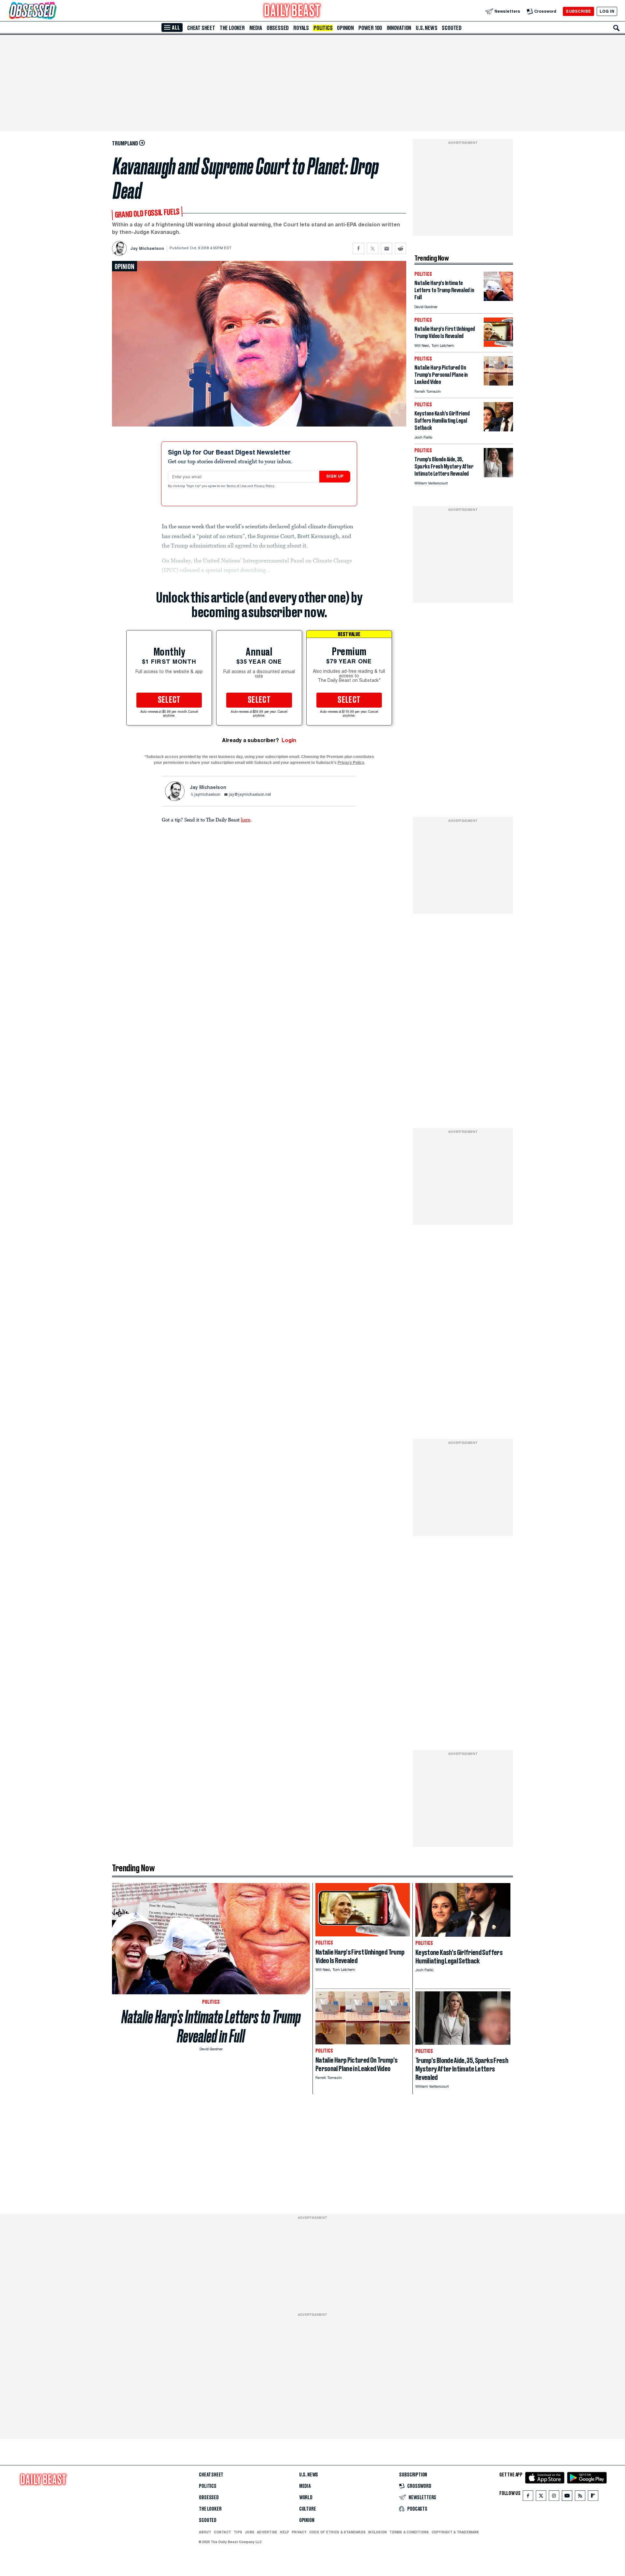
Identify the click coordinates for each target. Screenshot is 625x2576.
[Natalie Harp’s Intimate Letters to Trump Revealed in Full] (498, 299)
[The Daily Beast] (292, 11)
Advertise (267, 2532)
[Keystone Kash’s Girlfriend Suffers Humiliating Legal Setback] (498, 430)
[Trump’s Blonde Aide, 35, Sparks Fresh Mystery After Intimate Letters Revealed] (498, 475)
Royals (301, 28)
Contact (222, 2532)
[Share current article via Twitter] (373, 248)
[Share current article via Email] (387, 248)
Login (289, 740)
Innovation (399, 28)
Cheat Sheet (201, 28)
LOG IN (607, 11)
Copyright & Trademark (455, 2532)
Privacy (299, 2532)
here (246, 820)
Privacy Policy (265, 486)
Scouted (452, 28)
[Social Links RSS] (580, 2497)
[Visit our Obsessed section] (53, 11)
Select (169, 700)
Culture (308, 2509)
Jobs (250, 2532)
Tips (238, 2532)
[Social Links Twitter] (541, 2497)
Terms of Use (237, 486)
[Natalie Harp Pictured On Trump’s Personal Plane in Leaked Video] (498, 384)
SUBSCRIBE (578, 11)
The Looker (232, 28)
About (205, 2532)
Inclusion (377, 2532)
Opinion (345, 28)
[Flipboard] (593, 2497)
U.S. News (426, 28)
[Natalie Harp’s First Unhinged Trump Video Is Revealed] (498, 345)
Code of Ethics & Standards (337, 2532)
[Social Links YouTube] (567, 2497)
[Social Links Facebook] (528, 2497)
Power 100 (370, 28)
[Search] (617, 28)
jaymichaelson (207, 795)
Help (285, 2532)
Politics (323, 28)
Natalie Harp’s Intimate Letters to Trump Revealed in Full (211, 2027)
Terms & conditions (409, 2532)
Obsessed (278, 28)
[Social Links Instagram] (554, 2497)
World (306, 2498)
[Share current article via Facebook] (359, 248)
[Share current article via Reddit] (401, 248)
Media (256, 28)
